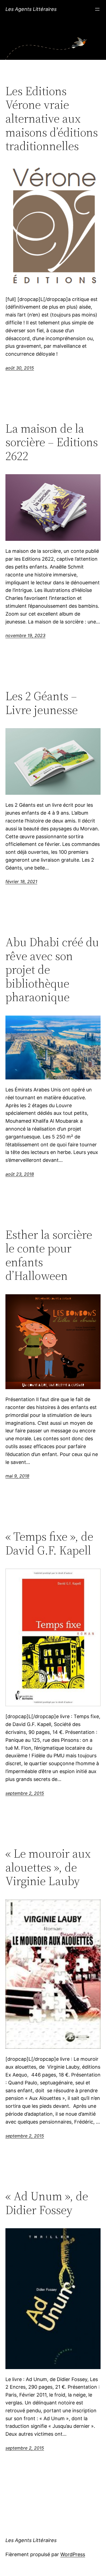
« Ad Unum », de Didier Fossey (47, 2203)
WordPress (73, 2554)
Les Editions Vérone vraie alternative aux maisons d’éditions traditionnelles (52, 119)
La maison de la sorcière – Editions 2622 (52, 442)
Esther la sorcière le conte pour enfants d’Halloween (49, 1255)
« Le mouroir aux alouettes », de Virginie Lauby (48, 1867)
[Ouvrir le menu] (97, 9)
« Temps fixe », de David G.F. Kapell (49, 1543)
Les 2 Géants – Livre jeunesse (42, 703)
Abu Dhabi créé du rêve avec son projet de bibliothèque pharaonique (52, 970)
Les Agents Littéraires (31, 9)
